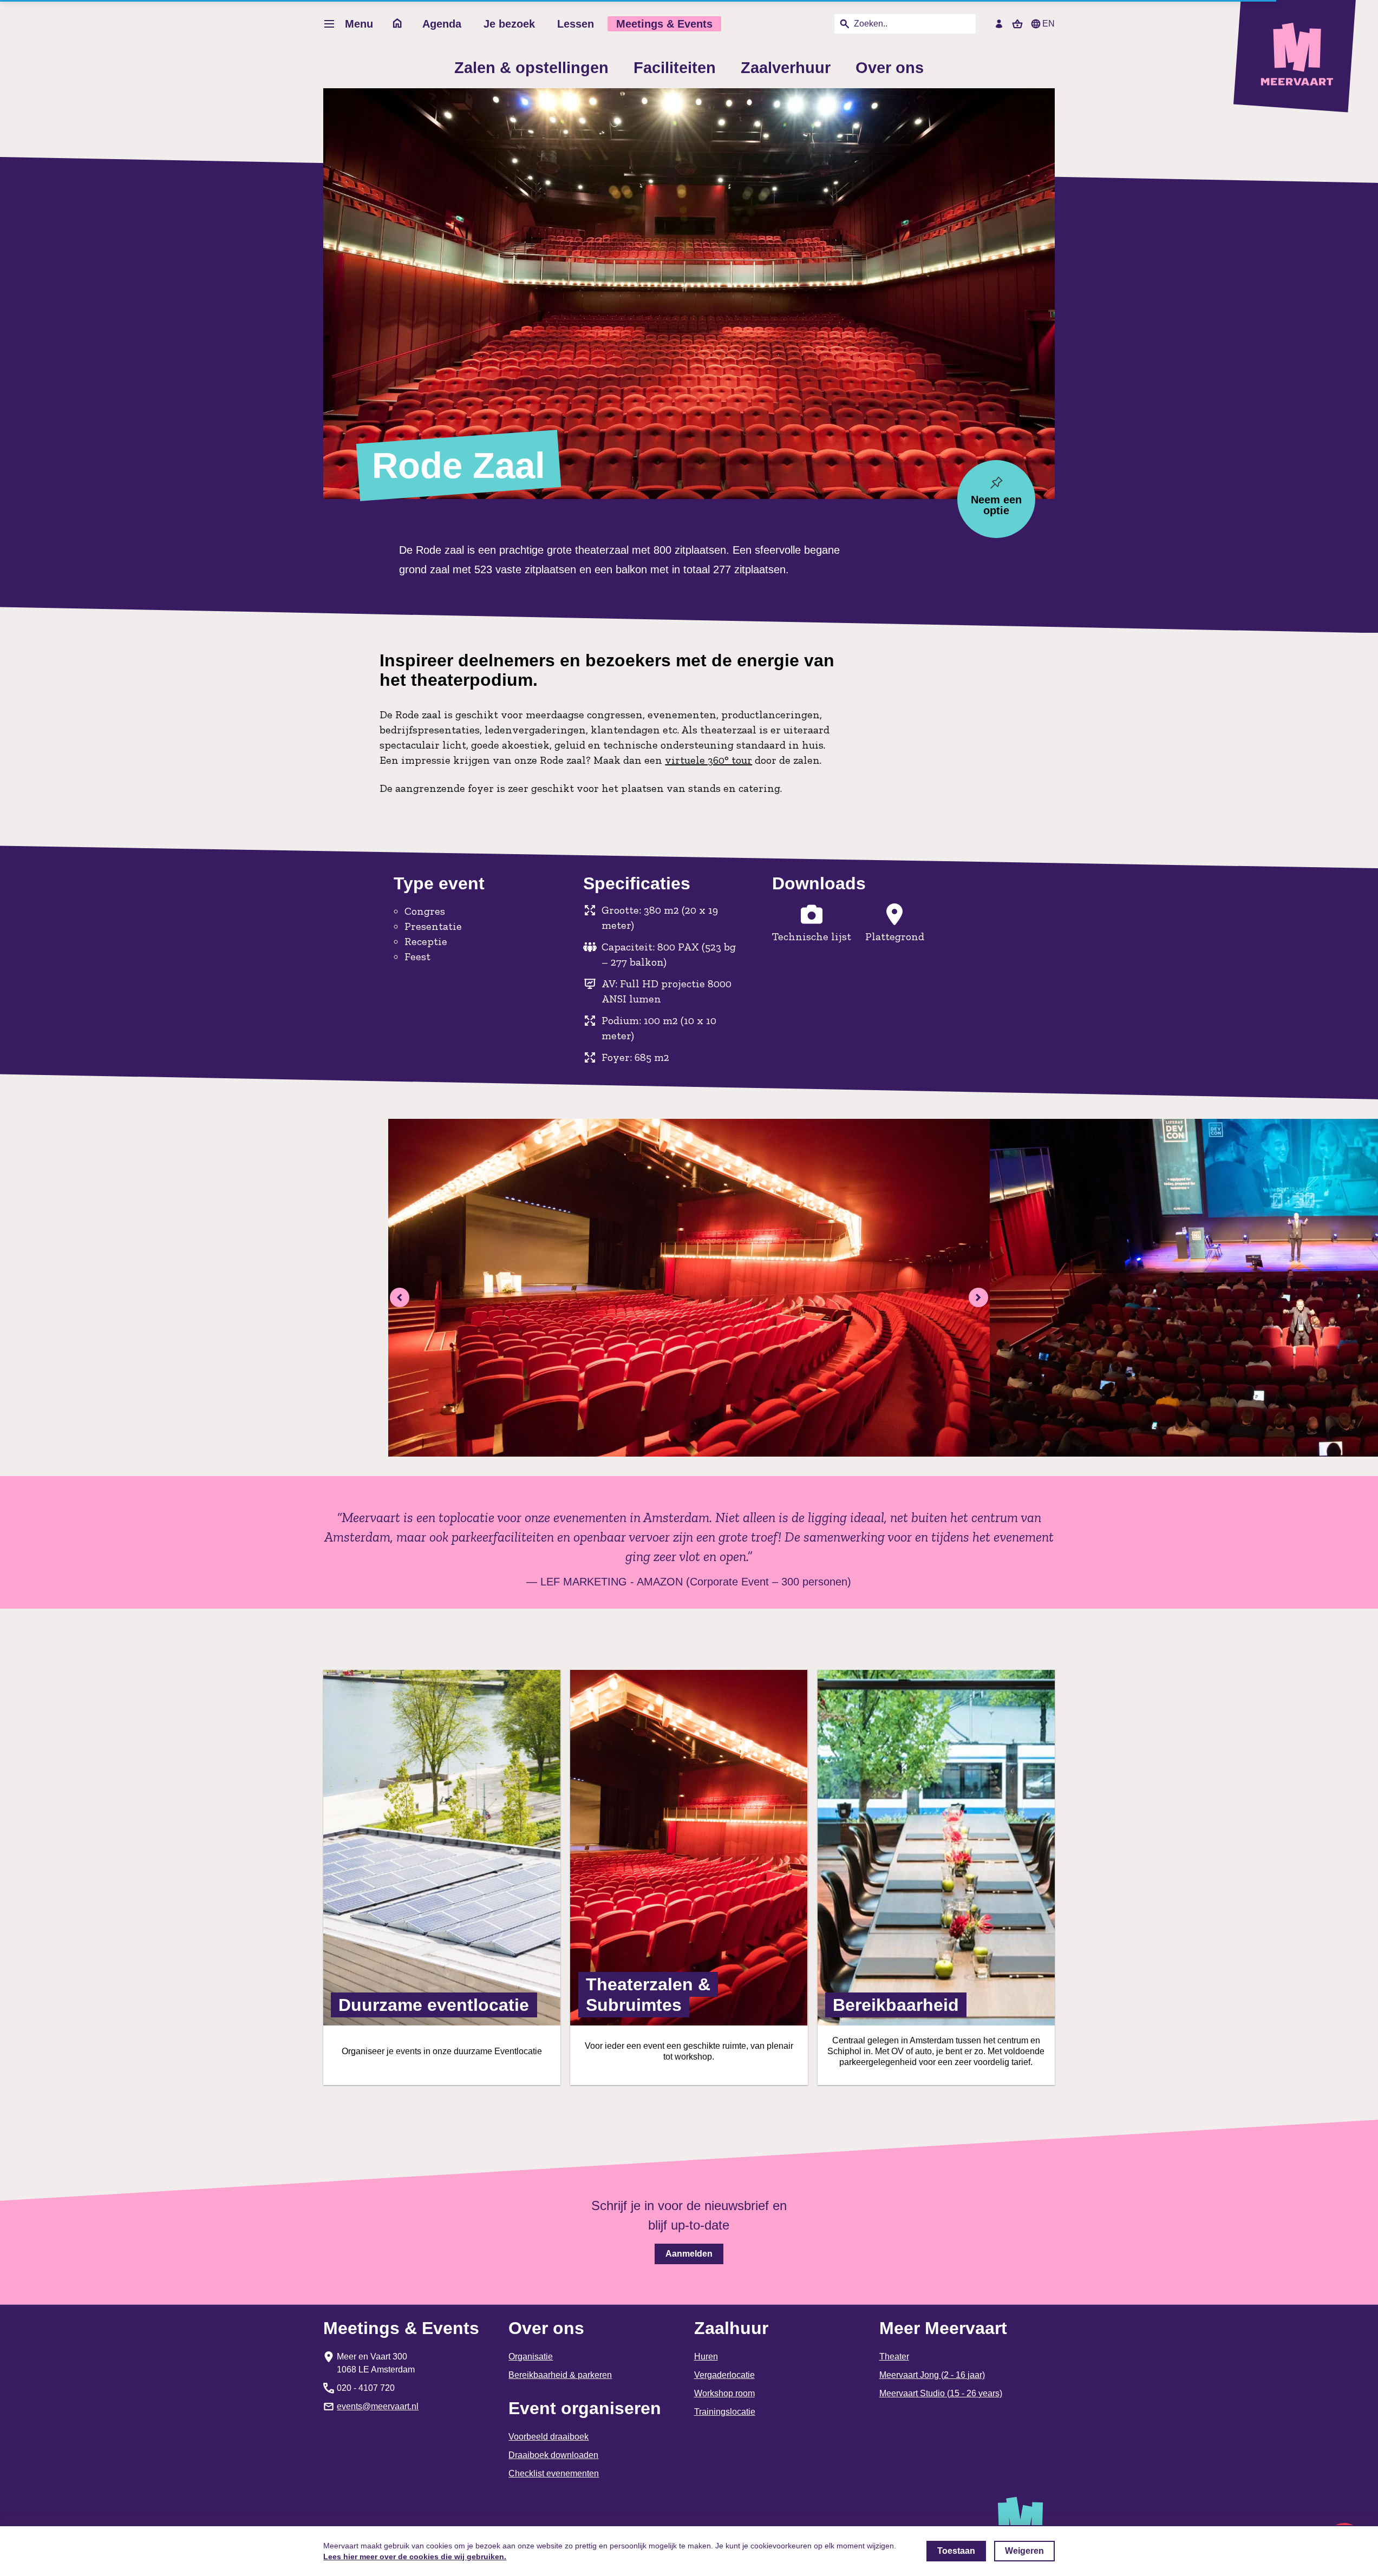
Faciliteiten (675, 68)
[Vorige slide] (400, 1297)
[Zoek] (845, 24)
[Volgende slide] (978, 1297)
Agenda (442, 24)
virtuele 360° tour (708, 760)
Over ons (890, 68)
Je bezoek (509, 24)
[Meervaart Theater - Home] (1301, 56)
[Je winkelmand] (1017, 24)
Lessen (576, 24)
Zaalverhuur (786, 68)
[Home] (398, 24)
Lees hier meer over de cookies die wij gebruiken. (415, 2557)
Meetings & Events (664, 24)
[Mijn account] (999, 24)
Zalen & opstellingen (531, 68)
